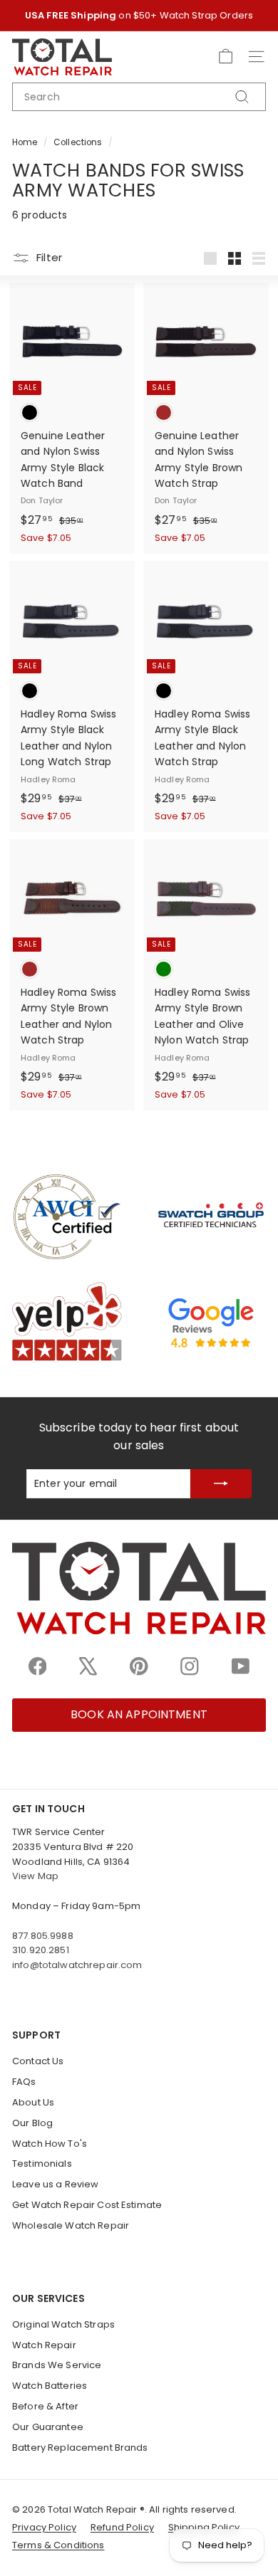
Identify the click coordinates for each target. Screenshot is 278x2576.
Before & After (45, 2406)
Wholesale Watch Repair (71, 2225)
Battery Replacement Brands (80, 2448)
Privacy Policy (44, 2527)
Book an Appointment (139, 1714)
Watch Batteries (50, 2386)
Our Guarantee (48, 2427)
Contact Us (38, 2061)
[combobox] (139, 97)
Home (25, 142)
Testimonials (42, 2164)
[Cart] (226, 57)
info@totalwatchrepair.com (77, 1965)
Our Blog (32, 2123)
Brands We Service (57, 2365)
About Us (33, 2102)
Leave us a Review (55, 2184)
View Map (35, 1876)
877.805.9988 (43, 1936)
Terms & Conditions (58, 2545)
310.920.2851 (41, 1950)
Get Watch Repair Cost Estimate (87, 2205)
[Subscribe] (221, 1484)
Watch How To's (50, 2144)
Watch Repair (44, 2345)
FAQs (24, 2082)
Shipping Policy (204, 2527)
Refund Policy (122, 2527)
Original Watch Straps (63, 2324)
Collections (78, 142)
